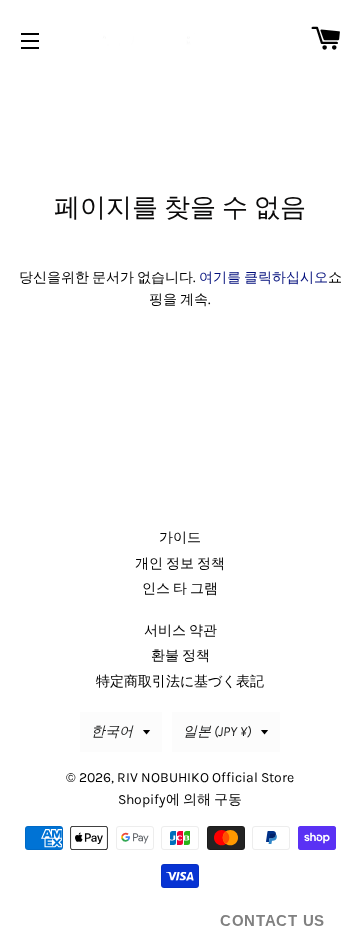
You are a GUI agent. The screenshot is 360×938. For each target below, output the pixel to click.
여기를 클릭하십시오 (263, 277)
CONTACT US (272, 920)
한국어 (112, 731)
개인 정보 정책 (180, 563)
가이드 (180, 537)
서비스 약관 (180, 630)
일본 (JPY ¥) (217, 731)
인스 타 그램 (180, 588)
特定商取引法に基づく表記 (180, 681)
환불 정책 (180, 655)
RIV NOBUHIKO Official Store (205, 777)
